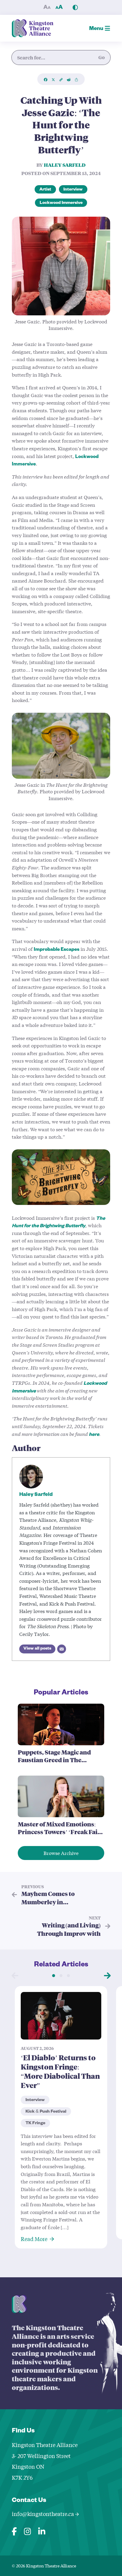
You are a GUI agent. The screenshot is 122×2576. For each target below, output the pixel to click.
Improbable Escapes (57, 950)
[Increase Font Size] (59, 7)
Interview (73, 190)
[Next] (107, 1976)
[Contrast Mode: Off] (75, 7)
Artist (45, 190)
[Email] (62, 1649)
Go (102, 57)
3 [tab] (69, 1976)
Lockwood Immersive (61, 203)
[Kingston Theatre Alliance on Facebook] (14, 2530)
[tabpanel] (61, 2117)
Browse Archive (61, 1853)
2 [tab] (61, 1976)
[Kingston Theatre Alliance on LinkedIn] (42, 2530)
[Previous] (15, 1976)
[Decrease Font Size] (47, 7)
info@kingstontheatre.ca (44, 2514)
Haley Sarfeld (65, 165)
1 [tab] (54, 1976)
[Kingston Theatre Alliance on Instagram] (28, 2530)
